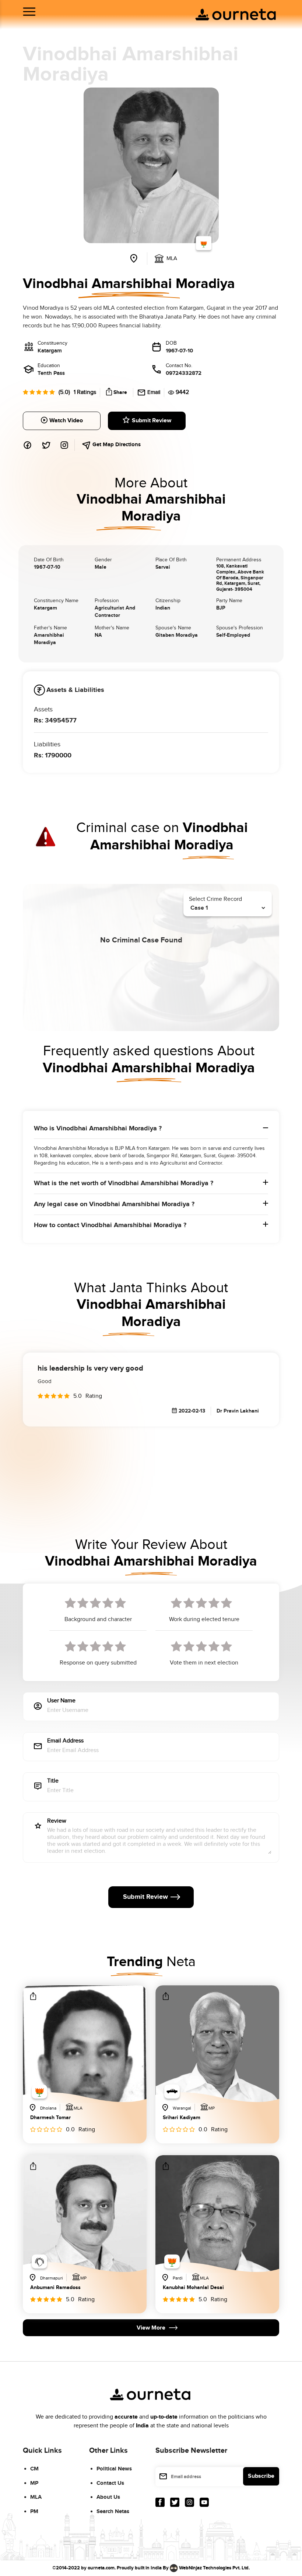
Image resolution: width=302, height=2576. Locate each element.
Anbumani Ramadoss (55, 2288)
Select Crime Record (215, 899)
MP (34, 2483)
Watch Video (66, 421)
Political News (114, 2469)
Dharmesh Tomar (50, 2118)
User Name (61, 1701)
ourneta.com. (102, 2568)
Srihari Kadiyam (182, 2118)
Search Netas (113, 2511)
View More (151, 2328)
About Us (108, 2497)
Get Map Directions (116, 445)
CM (34, 2469)
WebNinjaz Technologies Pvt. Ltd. (214, 2568)
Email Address (65, 1741)
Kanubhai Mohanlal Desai (193, 2288)
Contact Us (110, 2483)
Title (53, 1781)
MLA (36, 2497)
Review (57, 1821)
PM (34, 2511)
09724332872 (184, 373)
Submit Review (152, 421)
